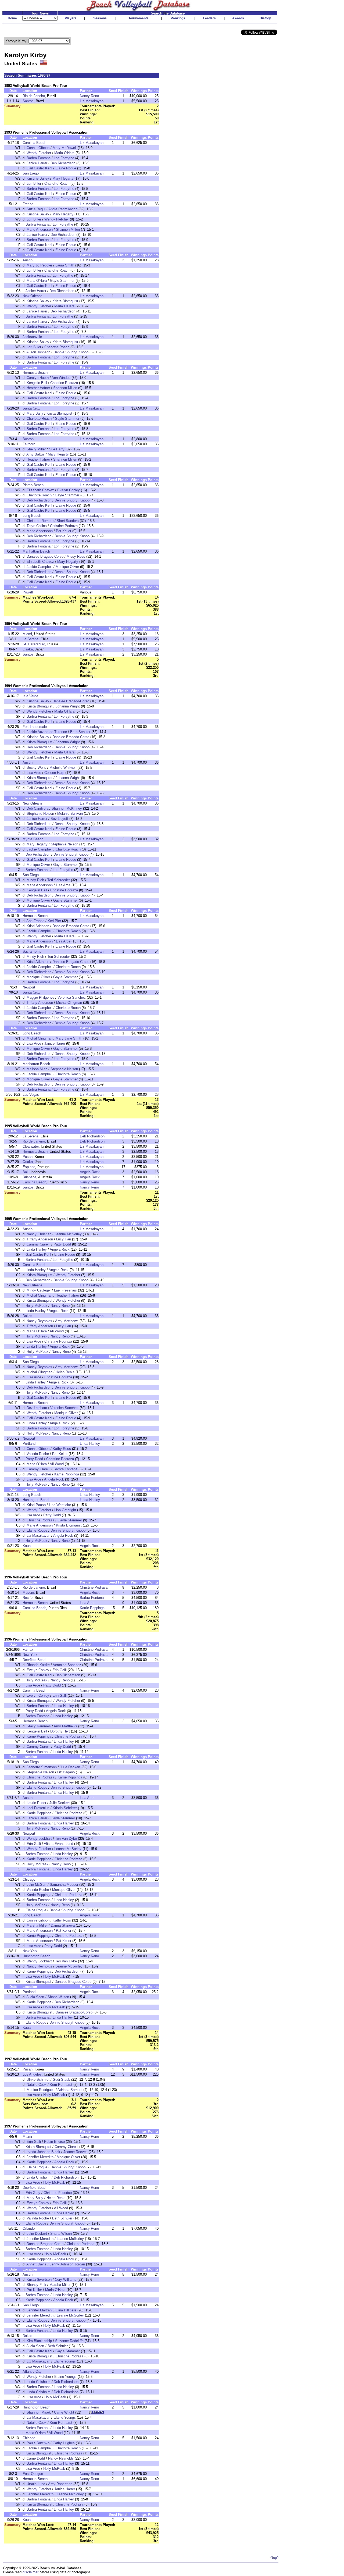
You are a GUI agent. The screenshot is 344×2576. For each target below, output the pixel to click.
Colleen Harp (54, 773)
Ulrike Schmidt (38, 2079)
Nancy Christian (39, 1234)
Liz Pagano (66, 1772)
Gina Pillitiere (66, 2310)
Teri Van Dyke (66, 1839)
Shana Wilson (58, 1997)
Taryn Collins (37, 526)
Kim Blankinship (39, 2341)
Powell (28, 592)
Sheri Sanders (68, 521)
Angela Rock (90, 1172)
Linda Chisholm (39, 2177)
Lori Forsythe (64, 158)
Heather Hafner (38, 388)
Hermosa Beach (35, 373)
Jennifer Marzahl (40, 2310)
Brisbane (29, 1177)
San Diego (31, 173)
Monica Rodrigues (41, 2090)
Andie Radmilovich (63, 209)
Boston (28, 439)
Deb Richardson (63, 163)
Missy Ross (76, 556)
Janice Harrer (37, 163)
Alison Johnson (38, 352)
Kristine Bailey (38, 178)
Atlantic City (32, 2372)
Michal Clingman (69, 1003)
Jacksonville (32, 337)
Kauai (27, 1546)
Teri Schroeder (59, 880)
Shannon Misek (39, 2412)
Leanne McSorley (68, 1234)
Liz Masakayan (92, 101)
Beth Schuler (80, 732)
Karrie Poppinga (67, 1474)
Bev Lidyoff (59, 819)
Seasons (100, 18)
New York (30, 1655)
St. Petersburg (34, 644)
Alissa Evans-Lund (58, 1844)
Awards (238, 18)
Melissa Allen (37, 1069)
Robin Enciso (54, 2142)
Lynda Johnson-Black (43, 2152)
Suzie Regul (36, 209)
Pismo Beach (33, 485)
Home (12, 18)
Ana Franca (35, 921)
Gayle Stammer (62, 281)
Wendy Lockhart (39, 1839)
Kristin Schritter (65, 1808)
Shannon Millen (68, 230)
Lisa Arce (34, 773)
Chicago (29, 1879)
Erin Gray (33, 2193)
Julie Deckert (70, 1767)
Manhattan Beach (36, 551)
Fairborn (29, 444)
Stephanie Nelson (40, 814)
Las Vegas (31, 1095)
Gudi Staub (61, 2079)
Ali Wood (57, 1331)
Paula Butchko (38, 2443)
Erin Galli (60, 1670)
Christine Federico (58, 2193)
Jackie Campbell (40, 567)
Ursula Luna (36, 2484)
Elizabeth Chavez (40, 490)
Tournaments (139, 18)
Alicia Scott (35, 1997)
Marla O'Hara (64, 153)
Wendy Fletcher (39, 153)
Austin (28, 260)
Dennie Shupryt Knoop (71, 352)
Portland (29, 1444)
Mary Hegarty (63, 178)
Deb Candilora (37, 808)
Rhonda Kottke (38, 1665)
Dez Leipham (37, 1408)
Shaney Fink (36, 2285)
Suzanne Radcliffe (69, 2341)
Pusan (28, 1157)
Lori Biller (34, 184)
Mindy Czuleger (39, 1290)
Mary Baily (35, 413)
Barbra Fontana (39, 158)
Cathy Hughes (64, 2443)
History (265, 18)
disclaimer (31, 2572)
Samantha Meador (64, 1885)
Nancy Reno (89, 96)
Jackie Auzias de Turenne (47, 732)
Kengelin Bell (37, 383)
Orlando (29, 2228)
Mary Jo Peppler (39, 265)
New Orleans (33, 296)
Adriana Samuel (70, 2090)
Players (71, 18)
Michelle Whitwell (63, 768)
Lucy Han (64, 1239)
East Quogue (33, 2474)
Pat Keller (64, 531)
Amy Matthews (67, 1321)
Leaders (209, 18)
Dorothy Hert (60, 1731)
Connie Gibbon (38, 148)
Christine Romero (40, 521)
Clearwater (31, 1146)
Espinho (29, 1167)
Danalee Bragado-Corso (45, 556)
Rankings (178, 18)
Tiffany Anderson (40, 1003)
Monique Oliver (67, 567)
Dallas (27, 1316)
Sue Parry (57, 449)
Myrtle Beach (33, 839)
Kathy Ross (62, 1449)
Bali (26, 1172)
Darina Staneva (63, 1925)
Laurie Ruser (36, 1803)
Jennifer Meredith (40, 2157)
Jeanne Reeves (76, 2152)
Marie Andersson (40, 230)
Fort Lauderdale (35, 727)
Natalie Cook (37, 2085)
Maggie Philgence (40, 997)
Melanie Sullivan (70, 814)
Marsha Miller (37, 1925)
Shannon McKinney (67, 808)
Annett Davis (36, 2264)
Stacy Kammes (39, 1726)
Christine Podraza (64, 383)
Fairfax (28, 1650)
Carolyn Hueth (38, 378)
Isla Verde (30, 696)
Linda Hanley (37, 1249)
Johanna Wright (68, 706)
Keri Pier (54, 921)
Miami (27, 634)
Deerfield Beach (35, 1660)
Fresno (28, 204)
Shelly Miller (36, 449)
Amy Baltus (35, 454)
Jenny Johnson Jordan (67, 2264)
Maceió (28, 1593)
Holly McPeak (36, 1306)
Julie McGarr (37, 1885)
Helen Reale (65, 1372)
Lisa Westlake (60, 1505)
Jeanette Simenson (42, 1767)
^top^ (274, 2558)
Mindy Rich (35, 880)
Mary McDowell (65, 148)
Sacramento (32, 951)
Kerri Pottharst (61, 2085)
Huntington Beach (36, 1500)
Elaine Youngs (65, 2361)
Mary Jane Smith (69, 1038)
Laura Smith (65, 265)
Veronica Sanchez (72, 997)
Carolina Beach (34, 143)
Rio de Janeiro (34, 96)
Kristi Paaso (36, 1505)
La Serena (31, 639)
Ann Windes (61, 378)
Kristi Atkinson (38, 926)
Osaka (28, 649)
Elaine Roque (66, 168)
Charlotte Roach (57, 184)
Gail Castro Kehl (39, 168)
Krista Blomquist (65, 301)
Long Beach (32, 516)
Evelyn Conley (69, 490)
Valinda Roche (38, 1454)
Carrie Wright (64, 2412)
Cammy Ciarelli (38, 1244)
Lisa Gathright (65, 1510)
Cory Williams (66, 2280)
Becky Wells (36, 768)
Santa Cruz (31, 408)
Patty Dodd (62, 1244)
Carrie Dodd (36, 2458)
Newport (29, 987)
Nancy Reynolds (39, 1321)
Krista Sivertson (39, 2280)
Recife (28, 1598)
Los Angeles (32, 2074)
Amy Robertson (60, 2484)
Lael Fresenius (65, 1290)
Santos (28, 101)
